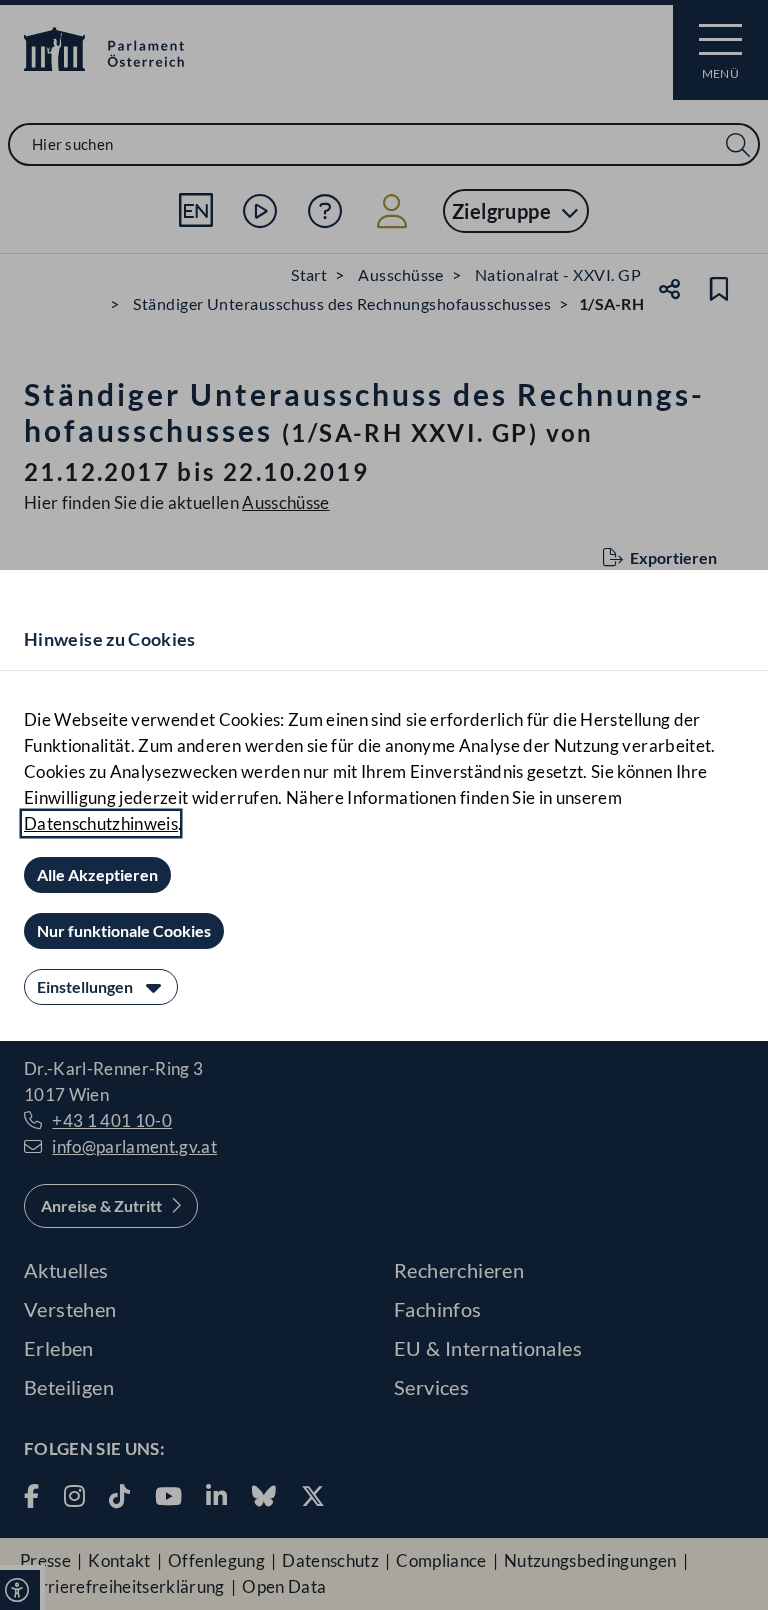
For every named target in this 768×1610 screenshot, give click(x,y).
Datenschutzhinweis (101, 823)
